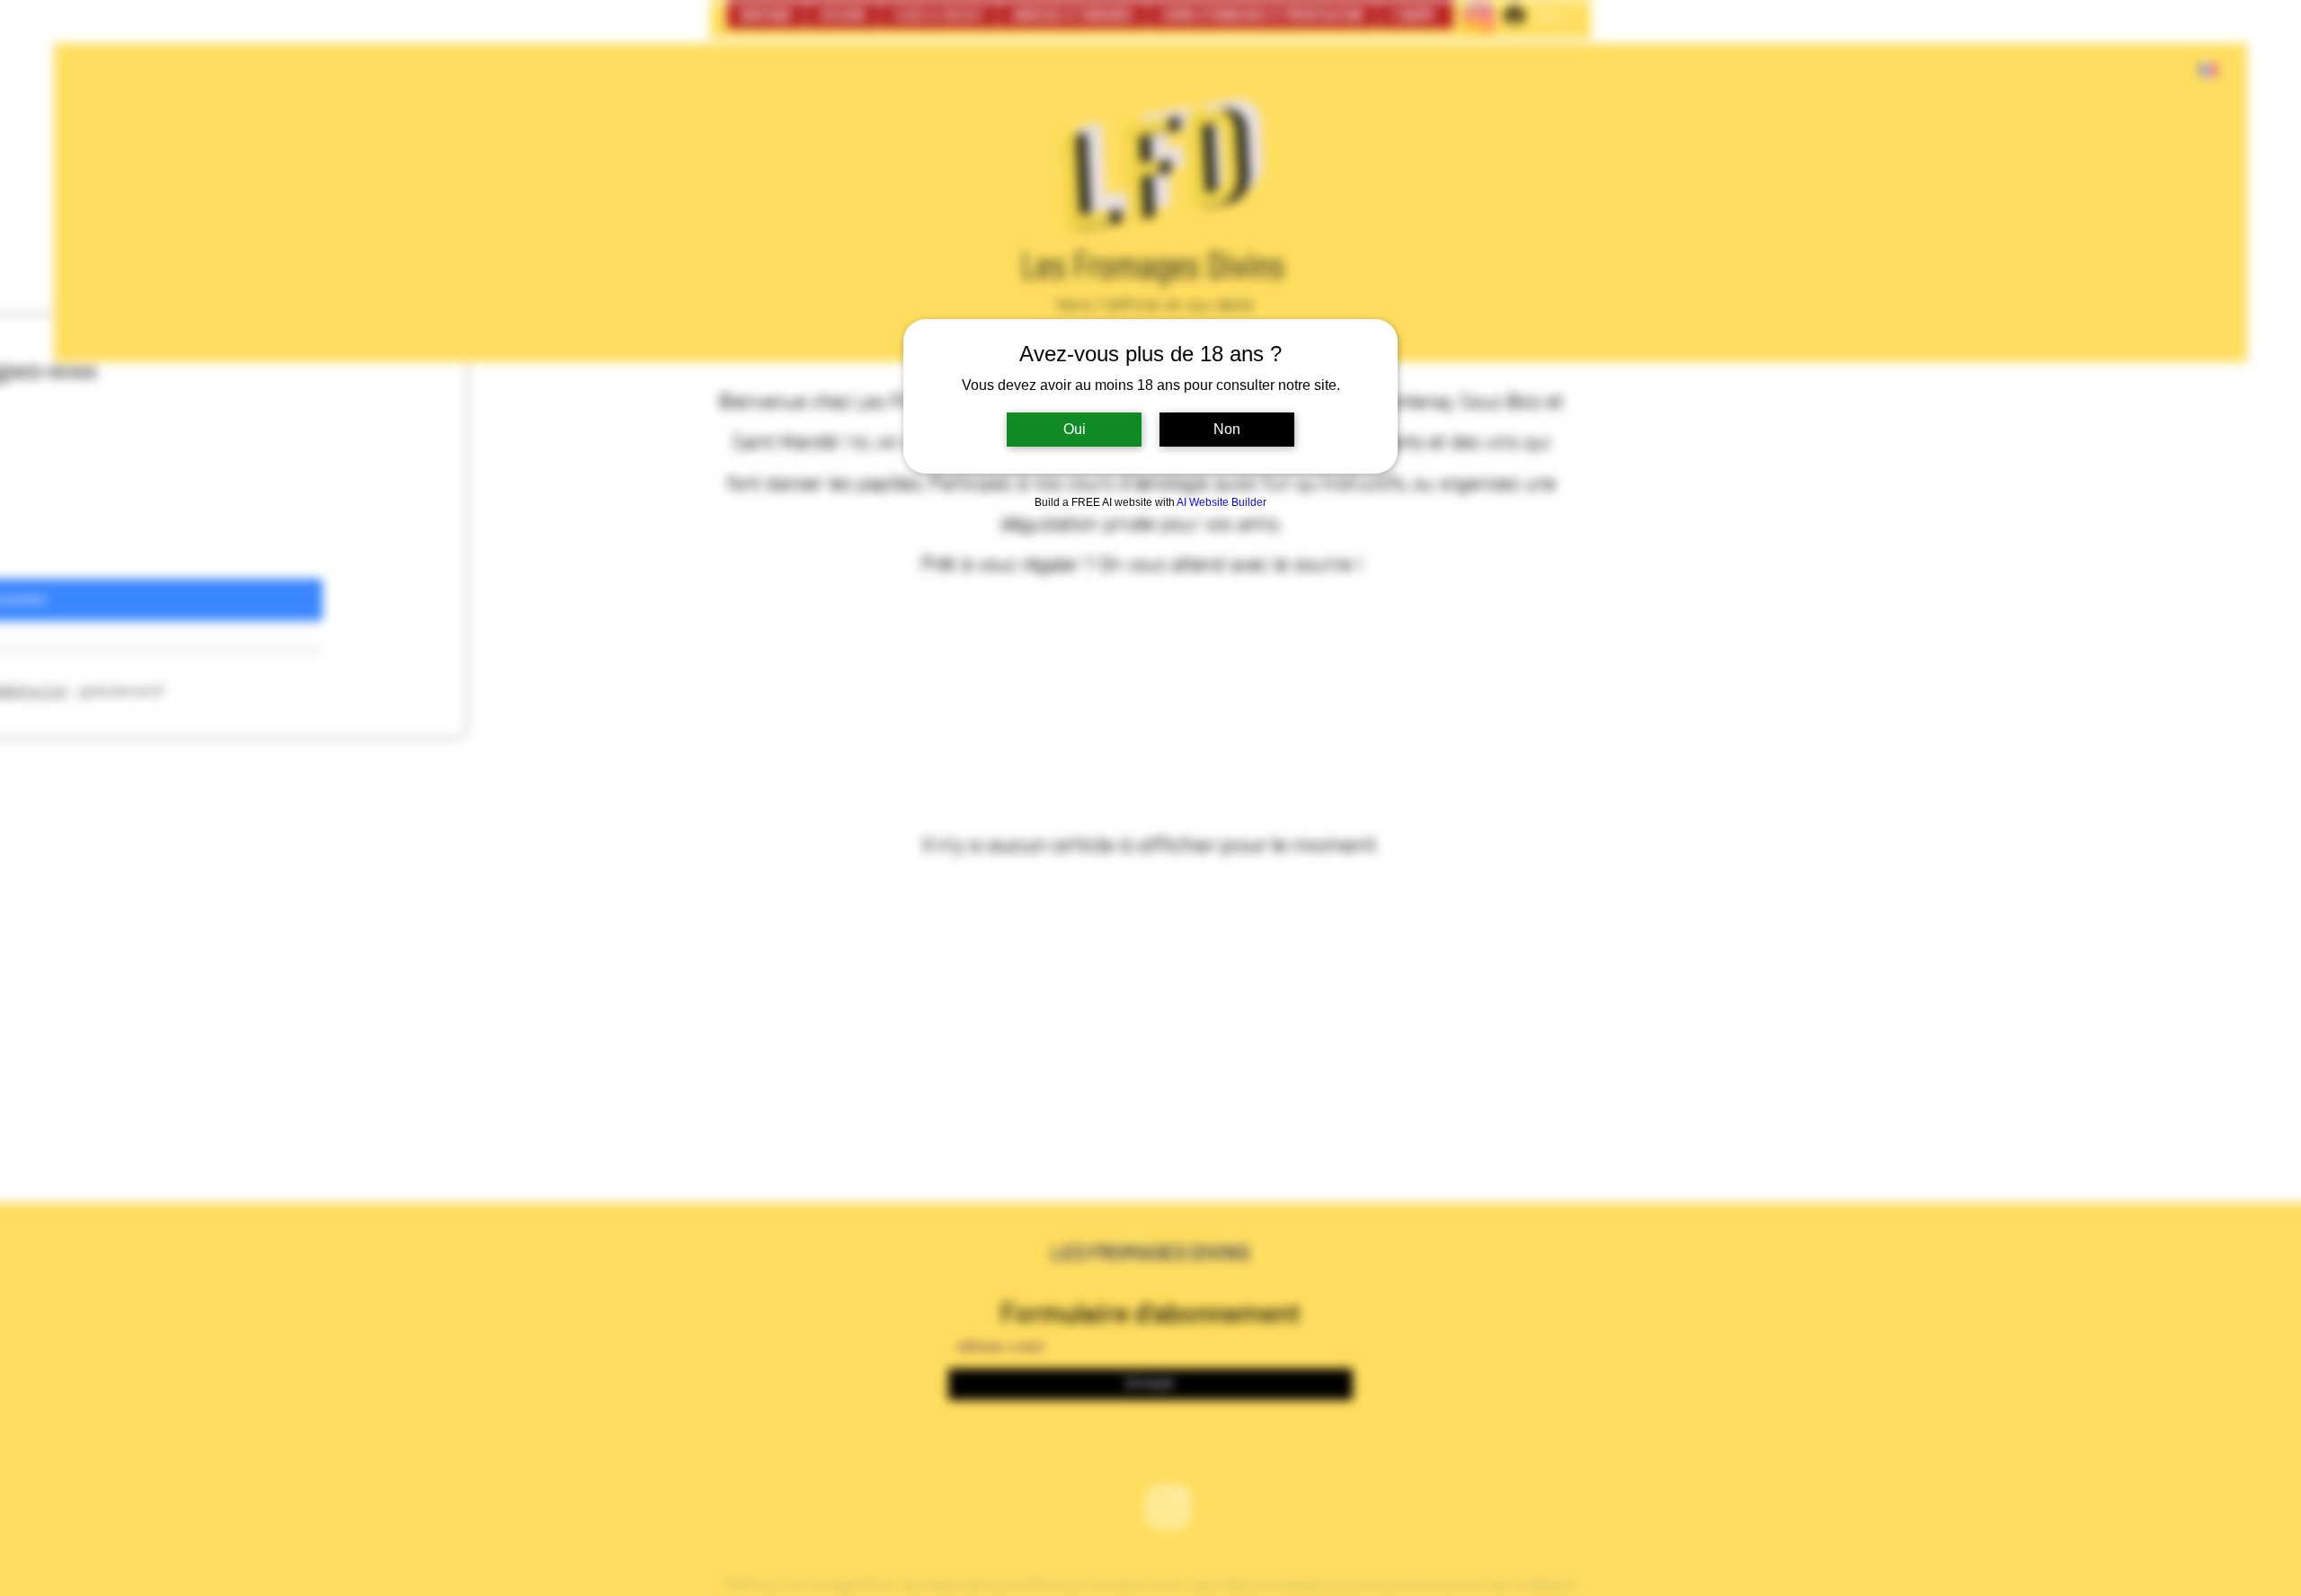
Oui (1075, 429)
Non (1227, 429)
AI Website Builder (1222, 502)
